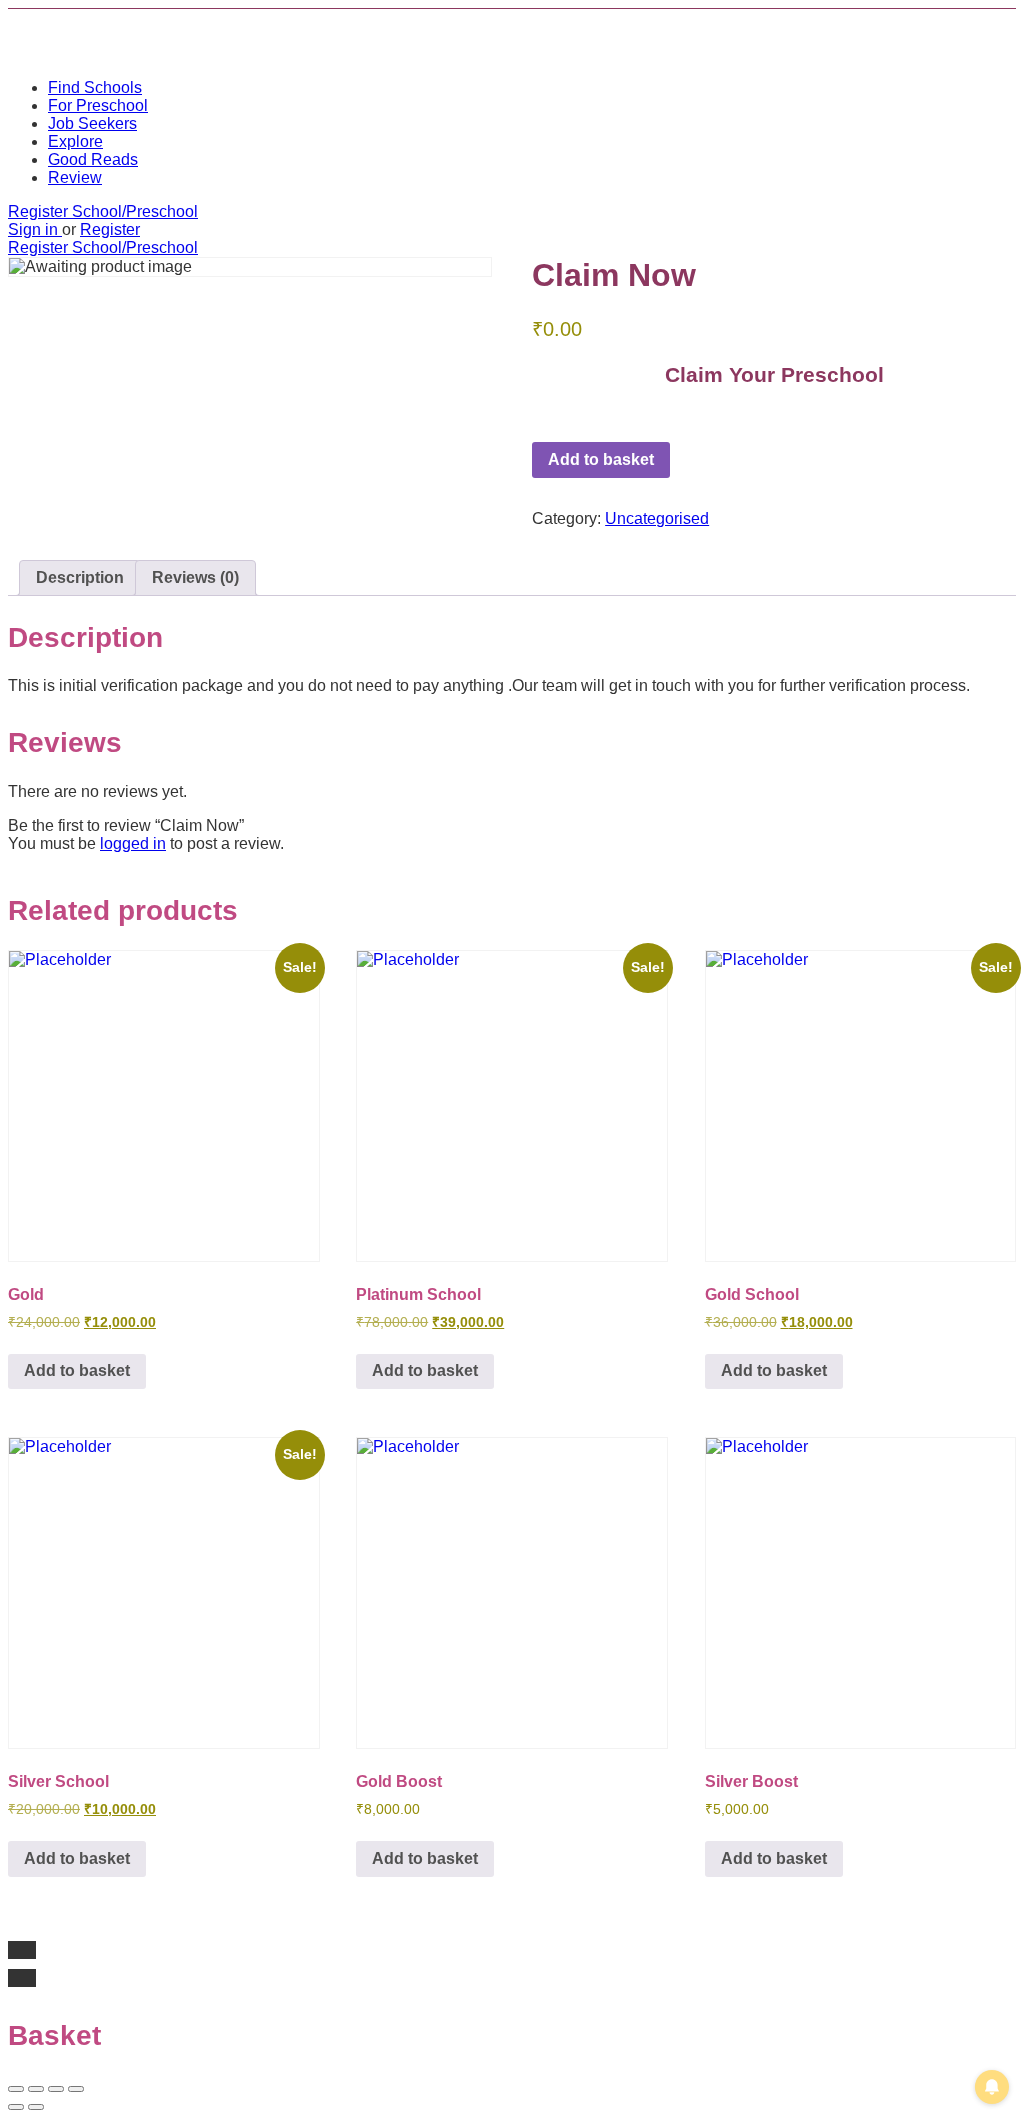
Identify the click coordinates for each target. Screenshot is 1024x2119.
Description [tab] (80, 577)
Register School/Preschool (103, 211)
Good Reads (93, 159)
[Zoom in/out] (76, 2089)
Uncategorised (657, 518)
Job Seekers (92, 123)
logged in (133, 843)
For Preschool (98, 105)
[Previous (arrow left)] (16, 2107)
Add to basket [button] (77, 1370)
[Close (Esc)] (16, 2089)
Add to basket (601, 459)
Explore (75, 141)
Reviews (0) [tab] (195, 577)
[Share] (36, 2089)
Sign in (35, 229)
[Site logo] (158, 53)
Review (75, 177)
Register (110, 229)
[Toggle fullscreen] (56, 2089)
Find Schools (95, 87)
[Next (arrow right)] (36, 2107)
